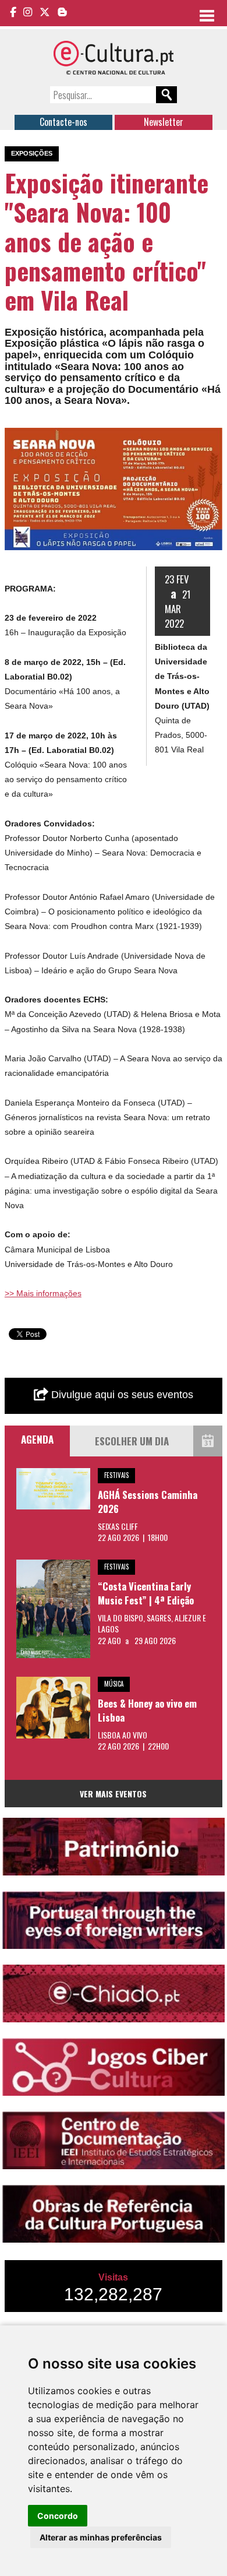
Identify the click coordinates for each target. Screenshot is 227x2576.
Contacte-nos (63, 122)
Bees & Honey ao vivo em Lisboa (147, 1710)
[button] (212, 438)
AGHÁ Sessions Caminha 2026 (148, 1502)
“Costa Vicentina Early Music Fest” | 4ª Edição (146, 1593)
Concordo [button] (58, 2516)
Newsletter (164, 122)
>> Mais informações (43, 1293)
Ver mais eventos (113, 1794)
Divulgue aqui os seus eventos (121, 1395)
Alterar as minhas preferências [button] (101, 2537)
